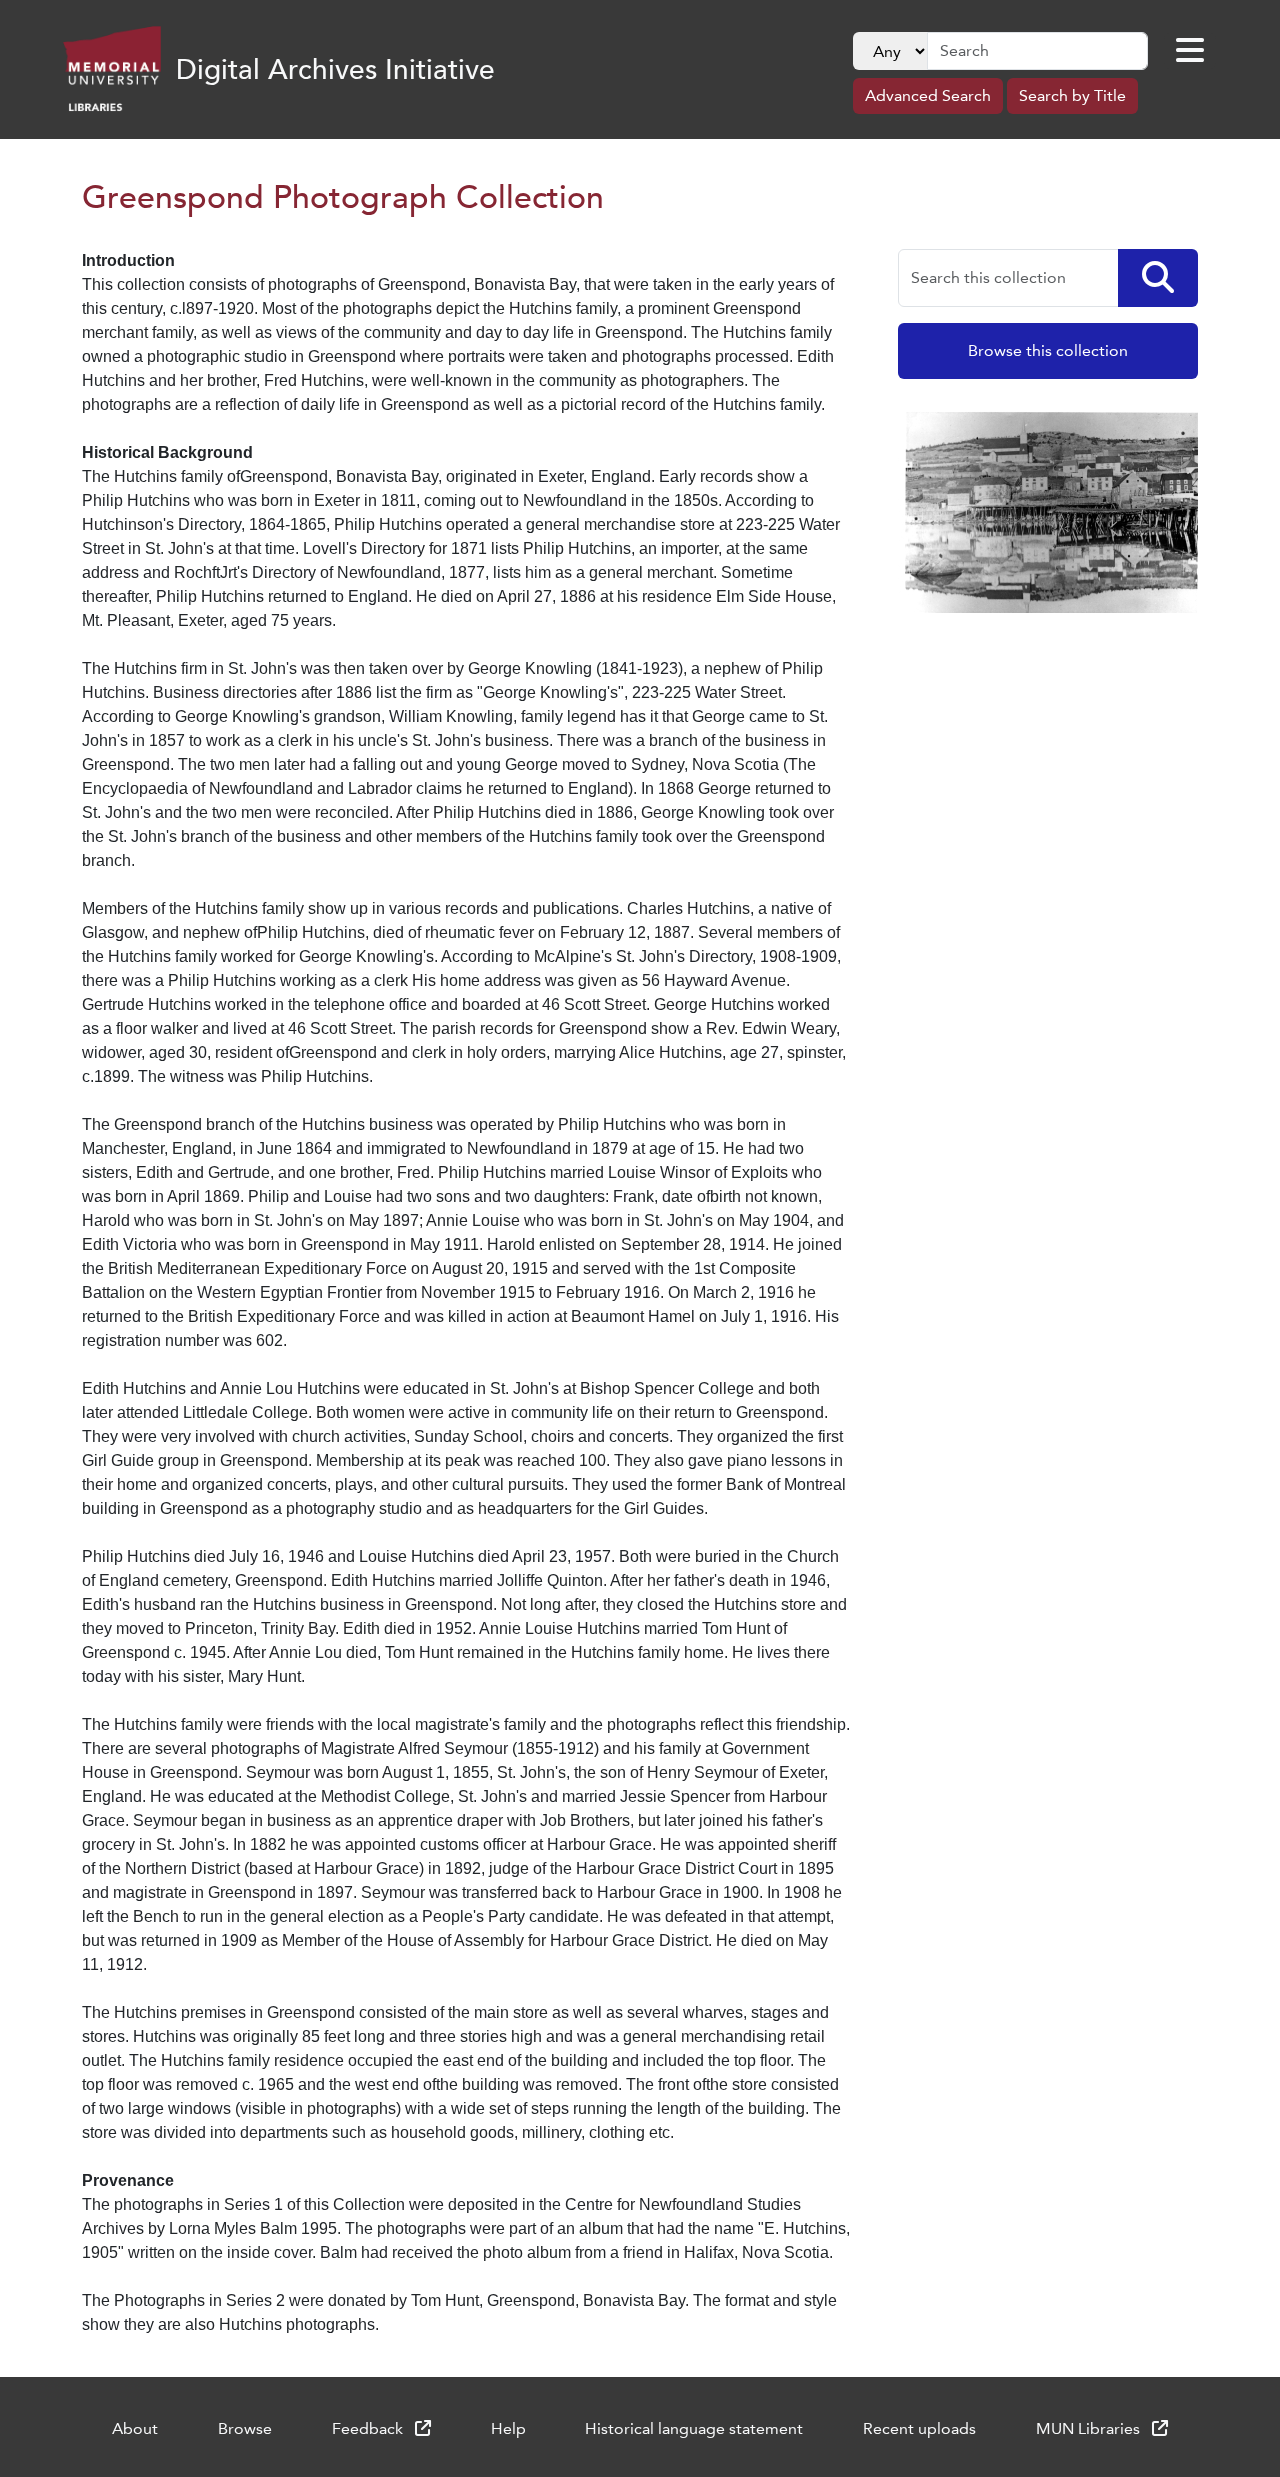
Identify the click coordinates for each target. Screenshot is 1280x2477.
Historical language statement (694, 2428)
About (135, 2428)
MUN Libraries (1090, 2428)
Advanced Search (928, 95)
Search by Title (1072, 95)
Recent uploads (919, 2428)
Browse (245, 2428)
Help (508, 2428)
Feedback (369, 2428)
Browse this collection (1048, 350)
